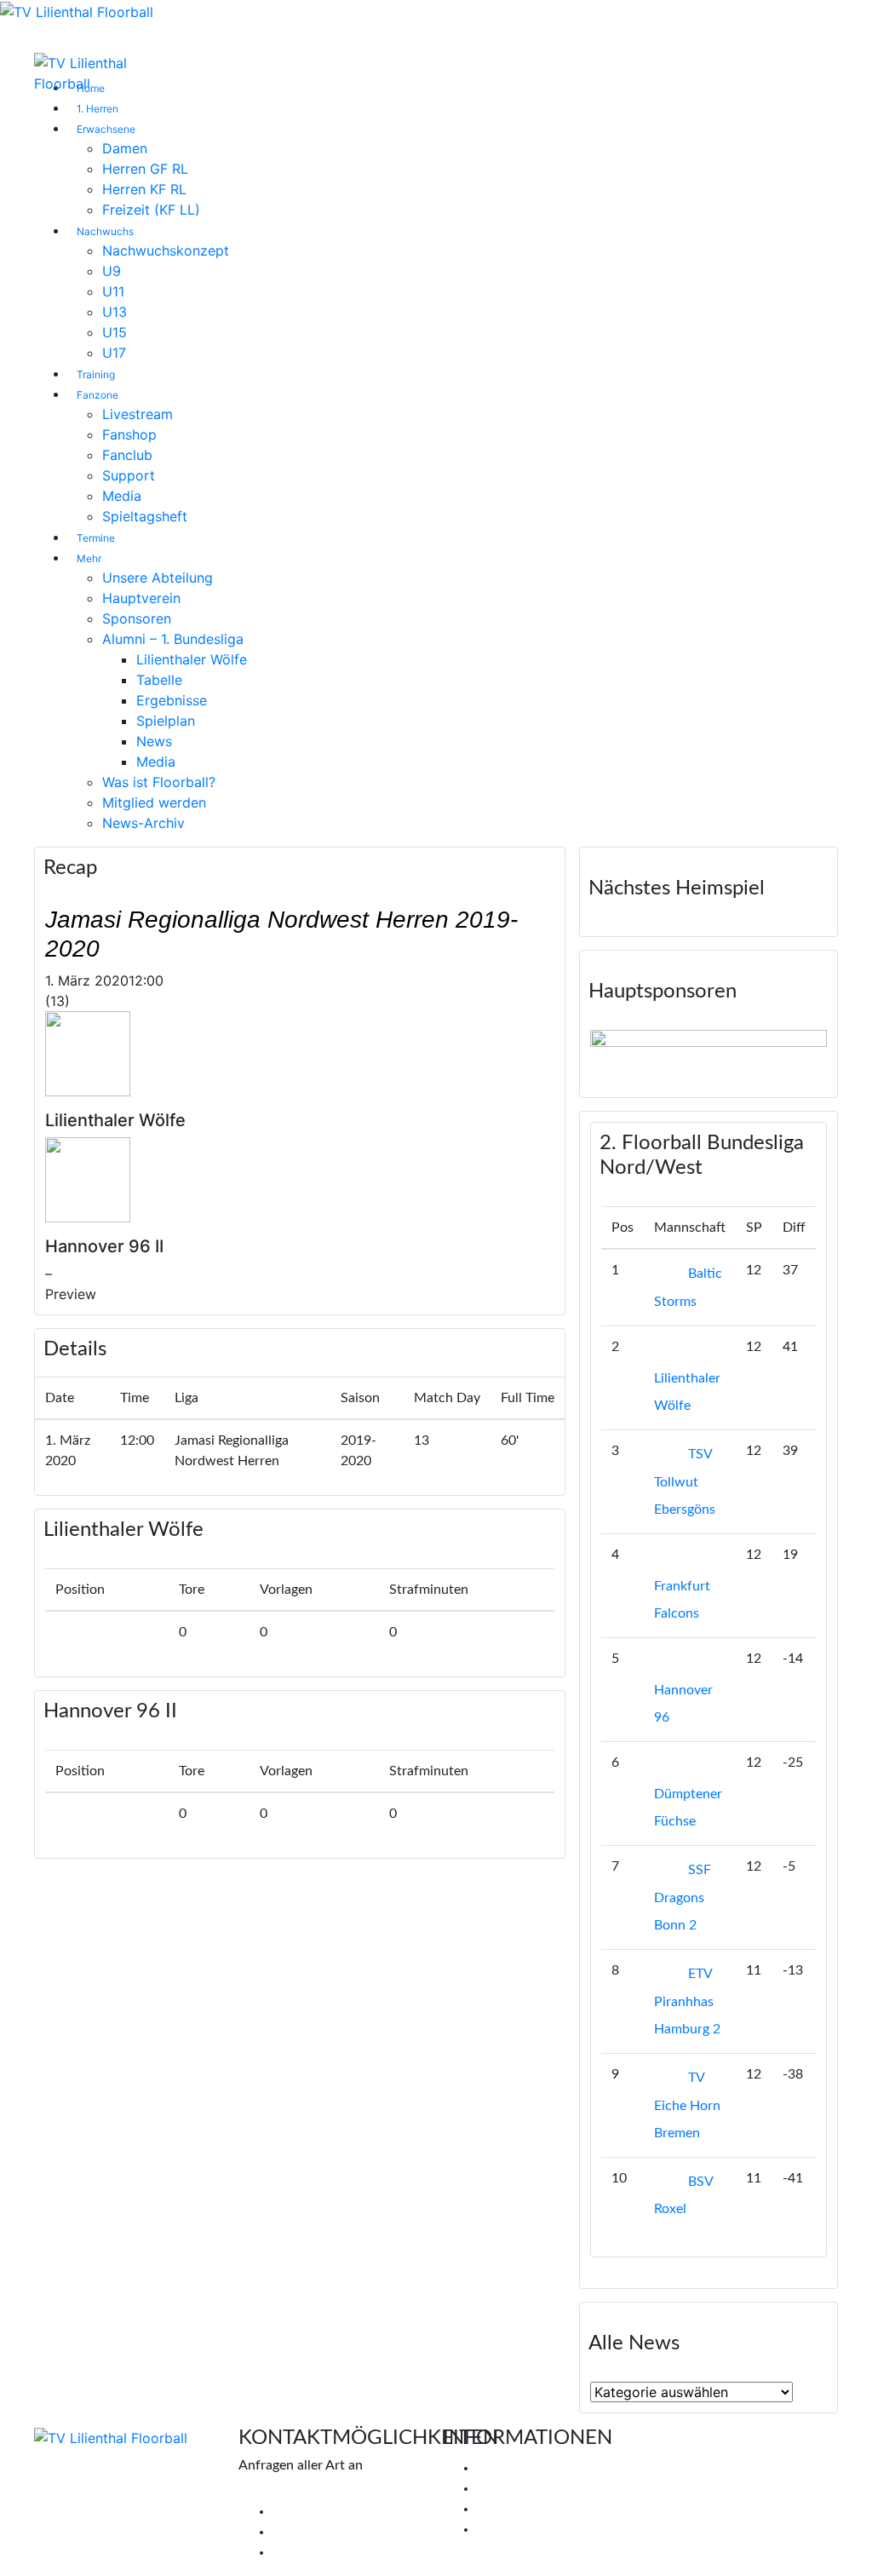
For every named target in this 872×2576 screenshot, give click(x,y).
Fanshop (129, 434)
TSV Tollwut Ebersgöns (685, 1482)
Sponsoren (137, 618)
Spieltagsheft (145, 516)
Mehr (89, 558)
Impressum (509, 2509)
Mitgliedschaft (520, 2488)
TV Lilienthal (514, 2468)
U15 (115, 332)
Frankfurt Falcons (682, 1600)
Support (129, 475)
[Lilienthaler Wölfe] (88, 1052)
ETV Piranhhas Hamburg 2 (687, 2001)
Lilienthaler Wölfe (192, 659)
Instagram (302, 2552)
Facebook (301, 2511)
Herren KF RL (144, 189)
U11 (113, 291)
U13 (115, 312)
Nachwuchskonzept (166, 250)
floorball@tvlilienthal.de (309, 2491)
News (154, 741)
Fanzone (98, 395)
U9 (112, 271)
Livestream (138, 414)
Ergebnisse (172, 700)
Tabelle (159, 680)
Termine (96, 538)
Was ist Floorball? (159, 782)
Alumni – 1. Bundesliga (173, 639)
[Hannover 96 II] (88, 1178)
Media (122, 496)
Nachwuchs (105, 231)
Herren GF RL (145, 169)
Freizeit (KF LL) (151, 210)
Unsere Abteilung (158, 578)
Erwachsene (106, 129)
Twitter (294, 2532)
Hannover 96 (683, 1704)
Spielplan (166, 721)
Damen (125, 148)
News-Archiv (143, 823)
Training (96, 374)
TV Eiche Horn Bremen (687, 2105)
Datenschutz (515, 2529)
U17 (114, 353)
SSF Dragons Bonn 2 (683, 1897)
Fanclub (127, 455)
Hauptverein (141, 598)
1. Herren (98, 109)
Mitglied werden (154, 802)
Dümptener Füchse (688, 1808)
